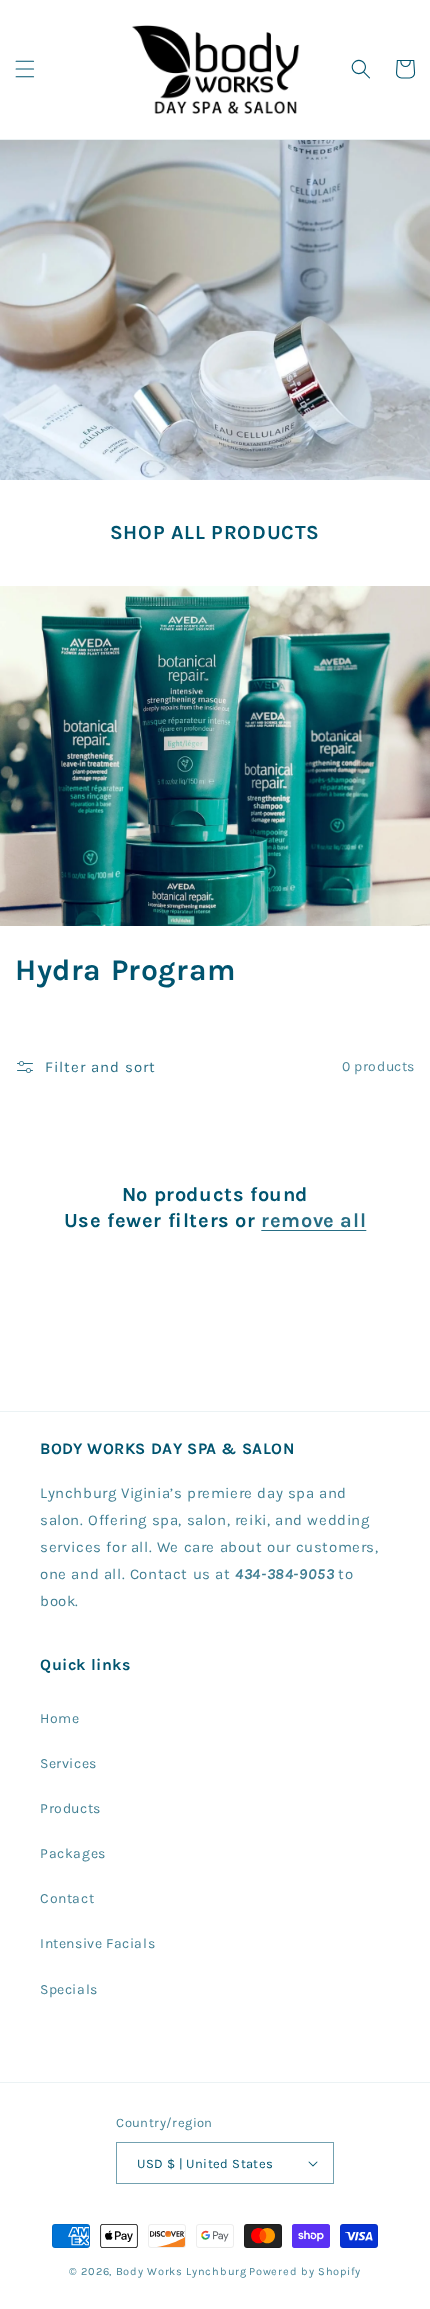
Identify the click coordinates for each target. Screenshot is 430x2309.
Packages (73, 1853)
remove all (313, 1220)
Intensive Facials (97, 1943)
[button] (25, 69)
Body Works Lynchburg (181, 2271)
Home (59, 1718)
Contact (67, 1898)
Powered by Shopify (305, 2271)
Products (70, 1808)
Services (68, 1763)
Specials (69, 1989)
